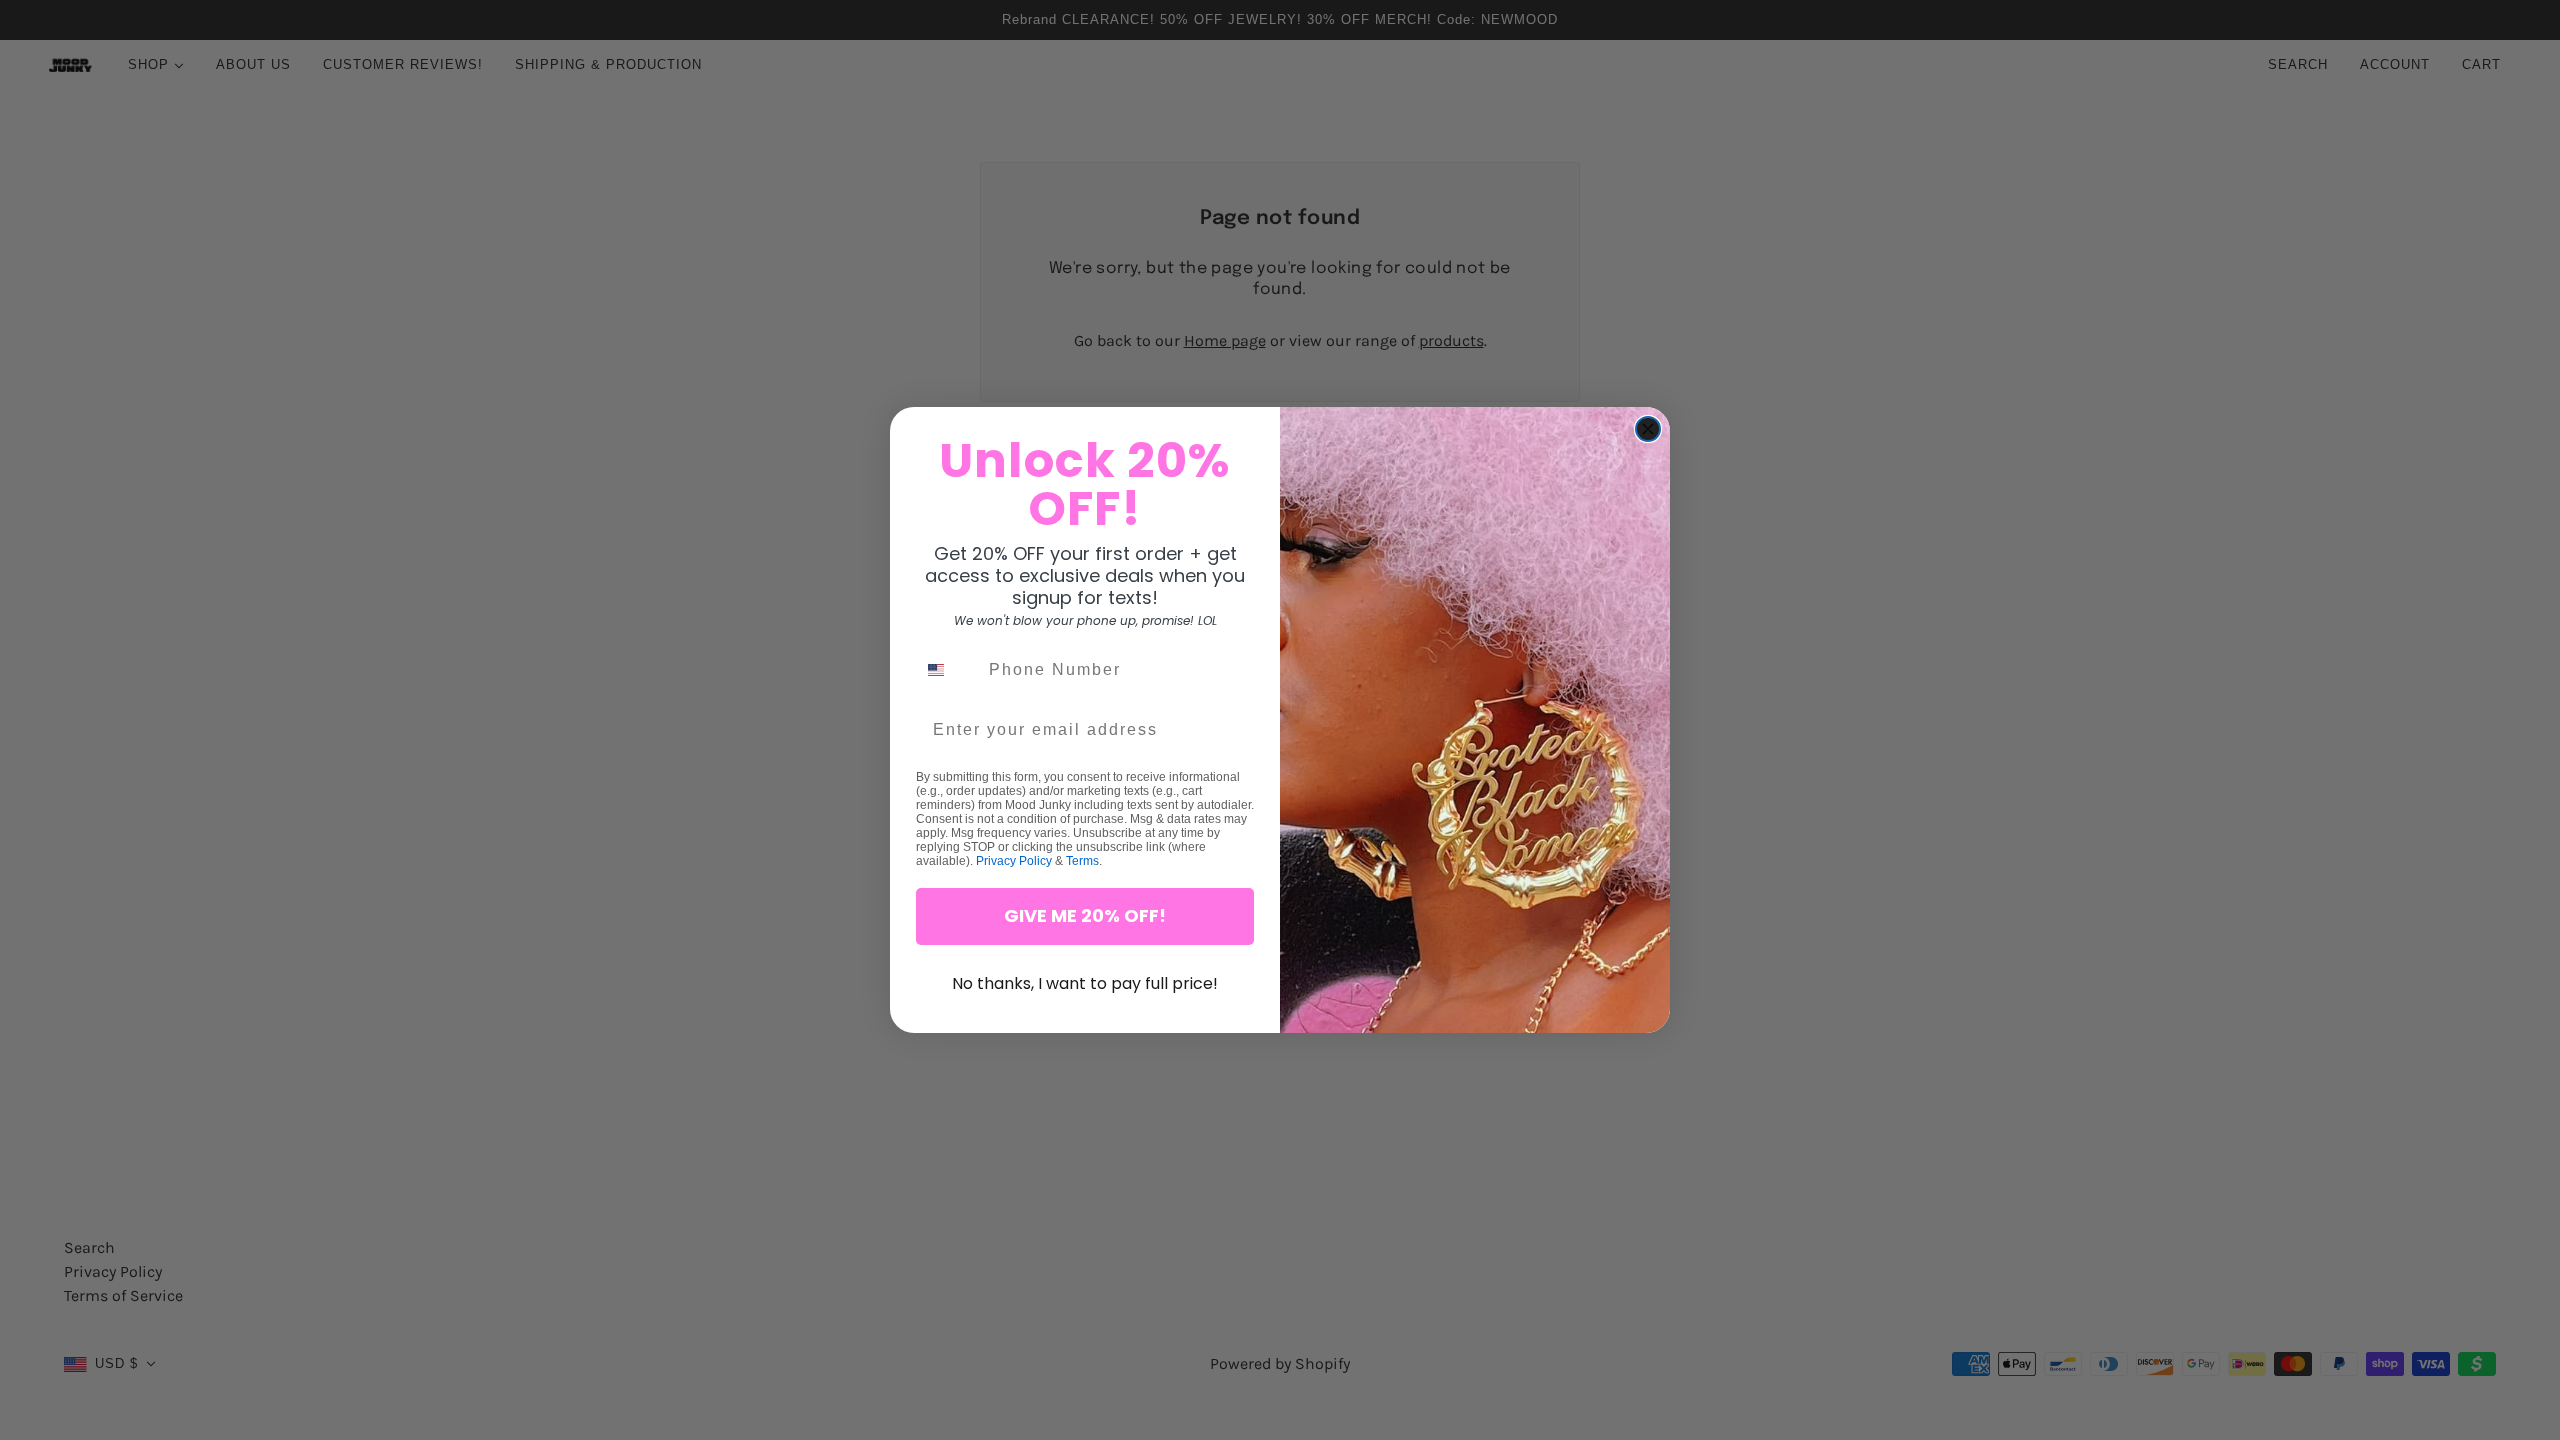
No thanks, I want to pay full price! (1085, 983)
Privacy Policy (1014, 861)
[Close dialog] (1648, 429)
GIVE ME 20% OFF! (1085, 915)
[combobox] (948, 670)
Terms (1082, 861)
